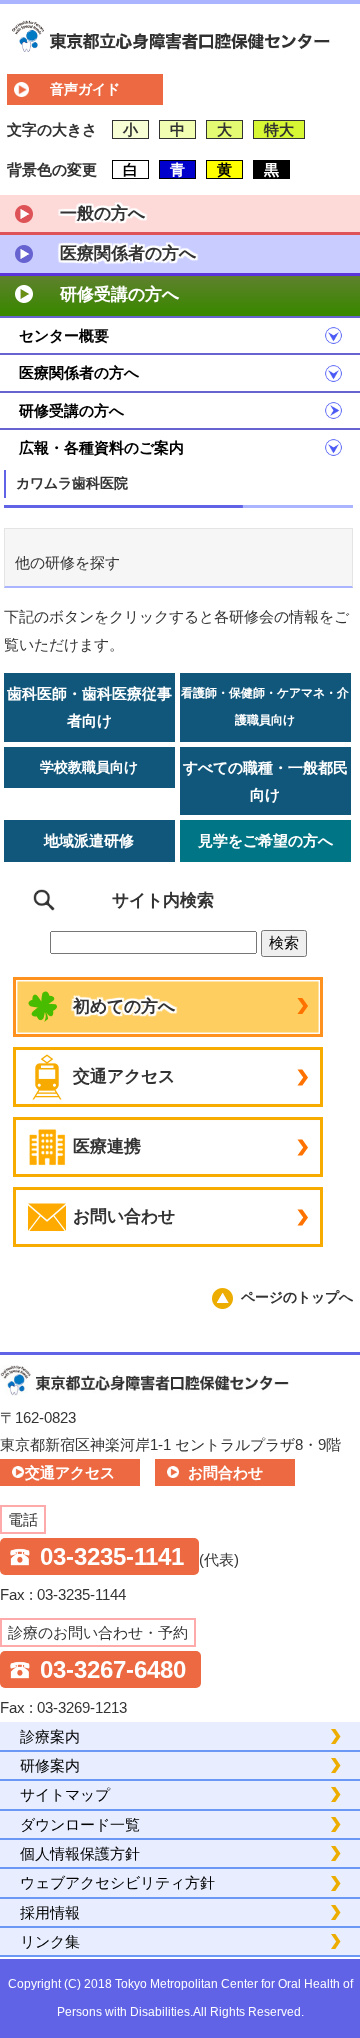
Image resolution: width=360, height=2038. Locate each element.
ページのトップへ (297, 1297)
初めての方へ (124, 1006)
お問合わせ (225, 1472)
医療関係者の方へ (128, 253)
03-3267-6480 (113, 1669)
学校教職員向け (89, 767)
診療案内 (50, 1736)
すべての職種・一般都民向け (265, 781)
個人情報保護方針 (80, 1853)
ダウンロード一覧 (80, 1824)
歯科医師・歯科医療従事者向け (89, 707)
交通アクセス (124, 1076)
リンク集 (50, 1941)
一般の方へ (102, 213)
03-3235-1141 (112, 1556)
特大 (279, 129)
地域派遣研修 (89, 840)
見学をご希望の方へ (265, 840)
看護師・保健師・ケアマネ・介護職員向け (265, 706)
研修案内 (50, 1765)
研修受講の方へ (119, 294)
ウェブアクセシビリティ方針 (117, 1882)
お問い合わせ (124, 1216)
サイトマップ (65, 1794)
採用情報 (50, 1912)
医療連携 (107, 1146)
